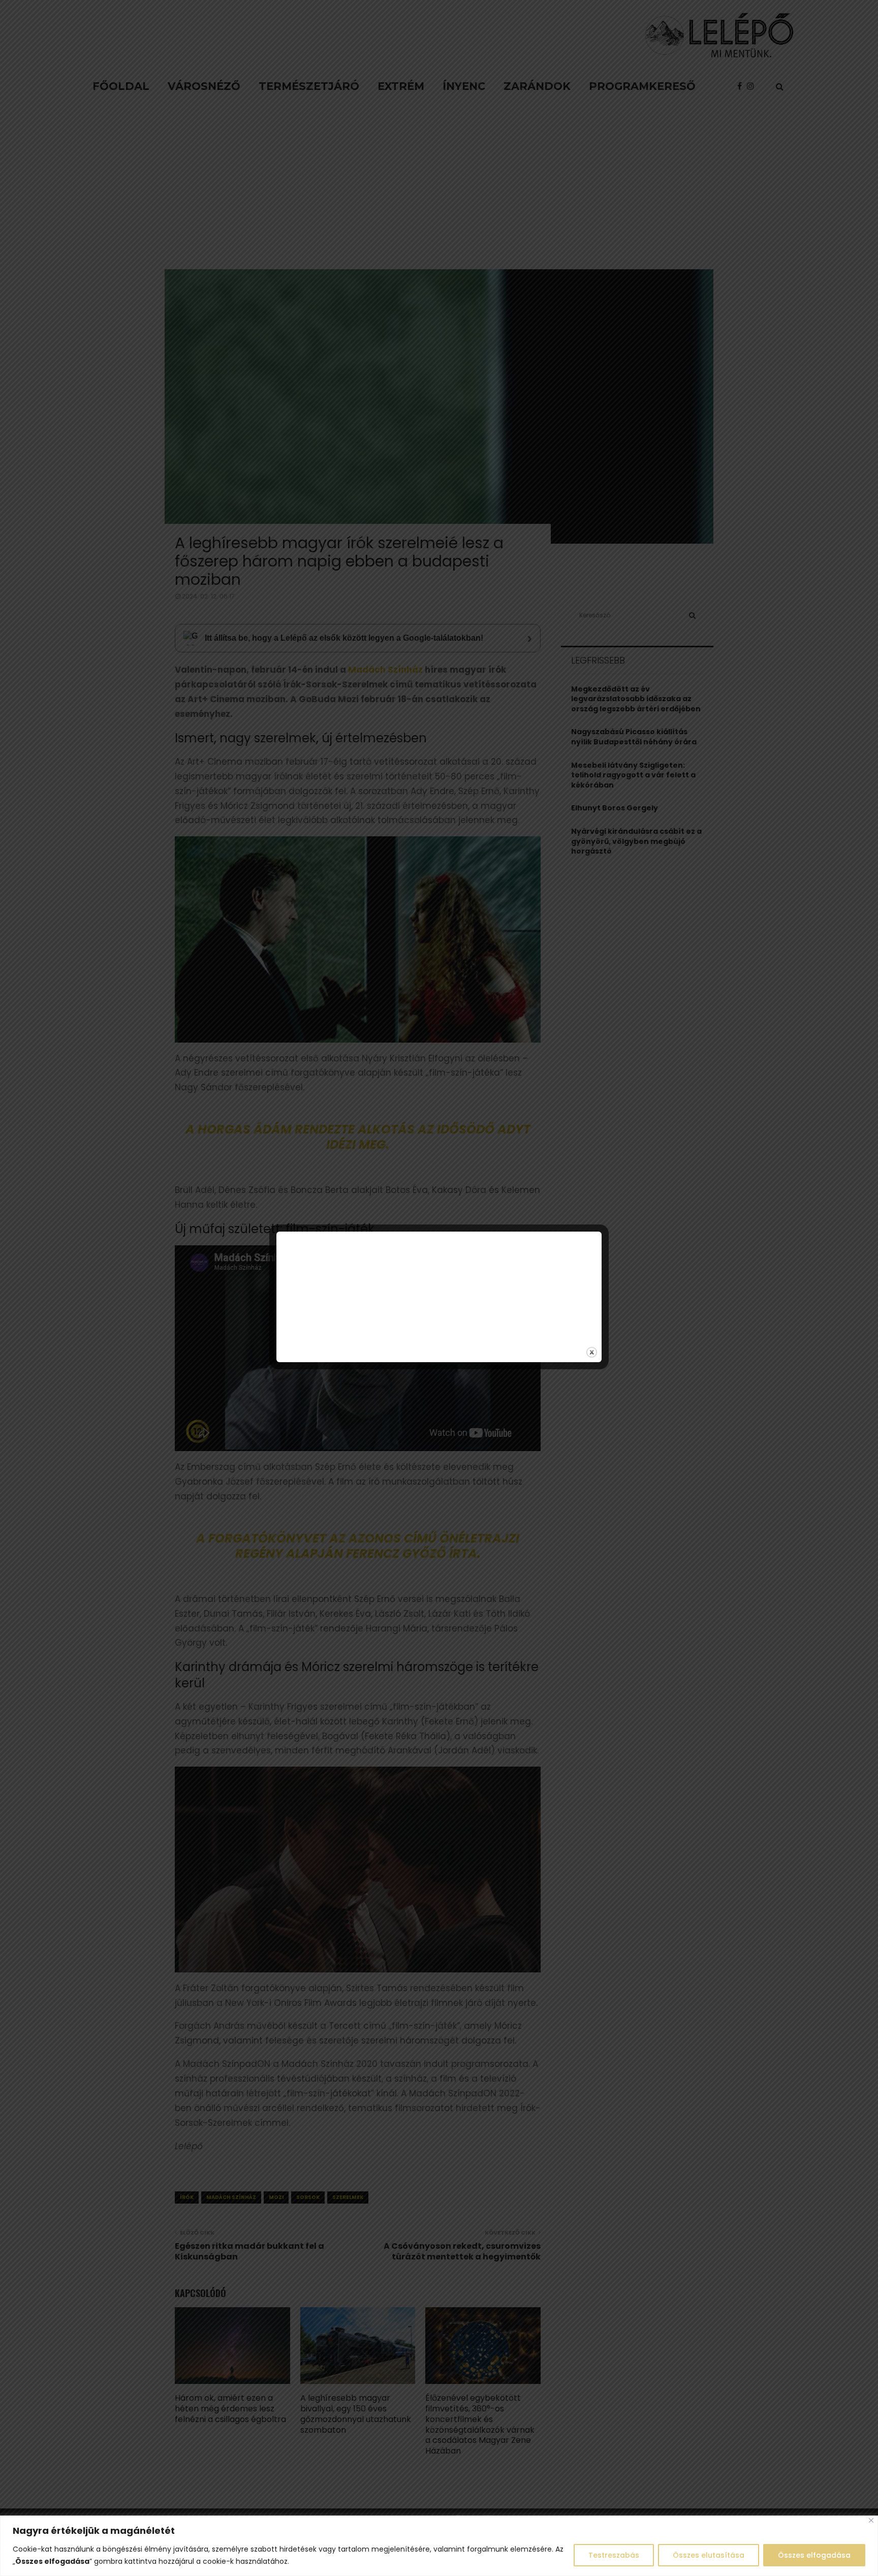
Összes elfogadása (814, 2555)
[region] (439, 2546)
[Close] (871, 2520)
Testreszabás (614, 2555)
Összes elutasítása (709, 2555)
